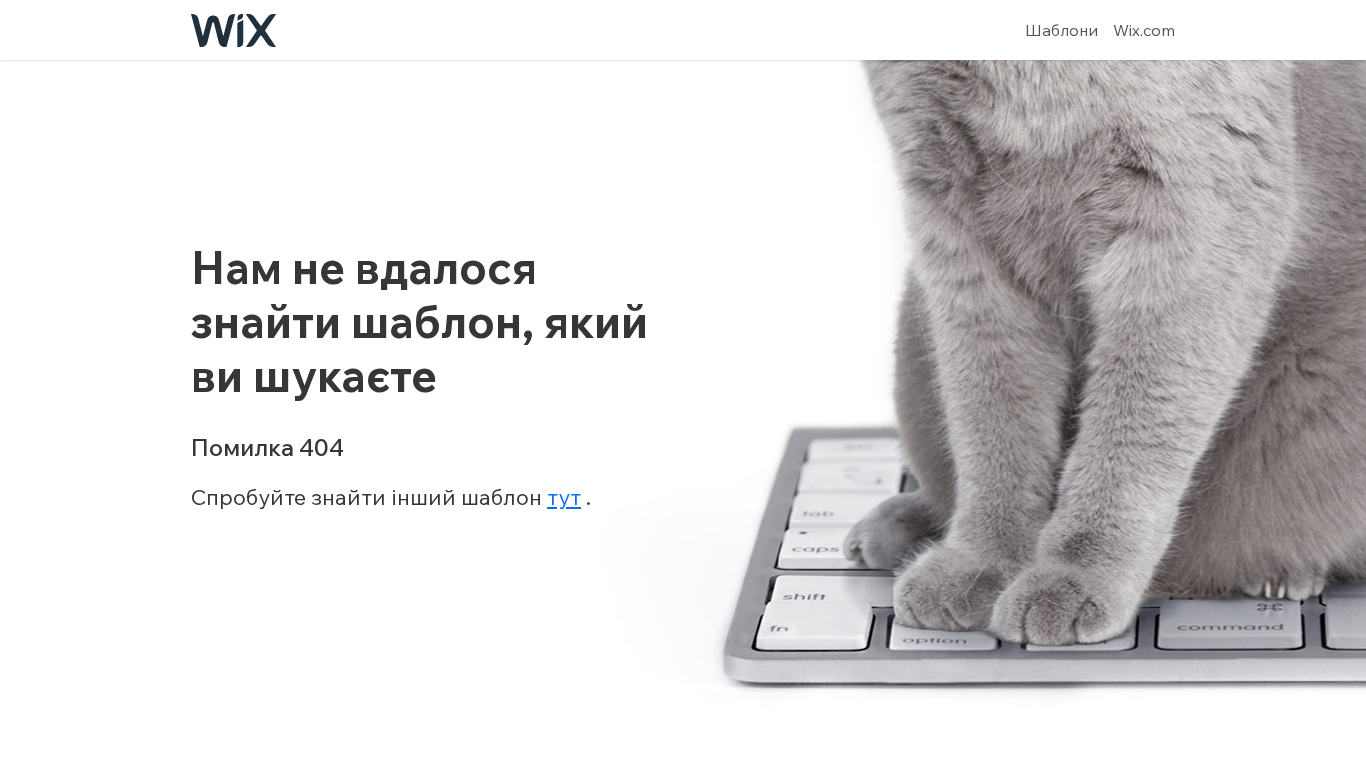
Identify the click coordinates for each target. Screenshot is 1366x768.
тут (564, 497)
